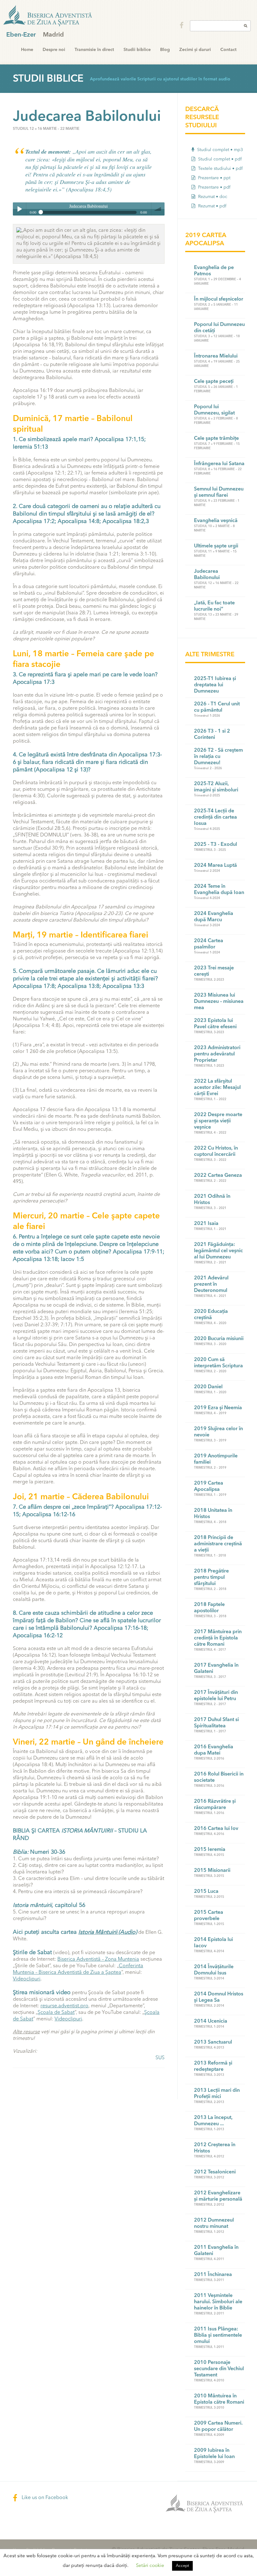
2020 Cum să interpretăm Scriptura (218, 1363)
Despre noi (54, 50)
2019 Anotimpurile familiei (216, 1459)
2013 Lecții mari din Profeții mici (217, 2094)
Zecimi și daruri (195, 50)
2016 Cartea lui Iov (216, 1829)
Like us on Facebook (44, 2498)
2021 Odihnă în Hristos (212, 1200)
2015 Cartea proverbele (209, 1916)
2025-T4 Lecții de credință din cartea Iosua (215, 817)
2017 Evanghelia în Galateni (216, 1669)
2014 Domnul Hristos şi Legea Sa (219, 1997)
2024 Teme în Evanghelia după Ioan (219, 890)
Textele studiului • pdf (220, 169)
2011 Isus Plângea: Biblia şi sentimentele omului (218, 2335)
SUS (160, 2058)
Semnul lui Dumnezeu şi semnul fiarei (219, 492)
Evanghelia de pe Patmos (214, 271)
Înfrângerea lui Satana (219, 464)
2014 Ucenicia (211, 2021)
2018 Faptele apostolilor (209, 1608)
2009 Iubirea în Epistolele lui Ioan (214, 2454)
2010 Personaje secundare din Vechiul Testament (219, 2369)
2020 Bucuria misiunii (219, 1339)
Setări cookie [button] (150, 2566)
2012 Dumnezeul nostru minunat (214, 2223)
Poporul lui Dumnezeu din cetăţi (219, 328)
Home (27, 50)
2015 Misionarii (212, 1871)
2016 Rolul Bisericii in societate (219, 1777)
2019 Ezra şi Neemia (218, 1408)
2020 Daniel (208, 1387)
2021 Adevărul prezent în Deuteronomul (211, 1284)
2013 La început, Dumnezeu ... (213, 2121)
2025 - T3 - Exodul (215, 845)
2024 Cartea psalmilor (209, 944)
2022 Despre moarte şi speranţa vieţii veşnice (218, 1121)
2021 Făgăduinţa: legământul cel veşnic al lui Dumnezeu (218, 1251)
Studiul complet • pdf (219, 159)
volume (158, 209)
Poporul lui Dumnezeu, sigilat (214, 410)
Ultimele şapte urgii (216, 546)
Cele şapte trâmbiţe (216, 439)
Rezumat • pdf (212, 206)
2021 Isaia (206, 1224)
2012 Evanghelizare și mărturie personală (218, 2196)
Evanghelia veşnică (216, 521)
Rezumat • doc (212, 197)
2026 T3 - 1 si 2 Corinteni (212, 734)
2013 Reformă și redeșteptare (213, 2066)
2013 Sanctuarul (213, 2042)
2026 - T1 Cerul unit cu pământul (217, 707)
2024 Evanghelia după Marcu (214, 917)
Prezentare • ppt (214, 178)
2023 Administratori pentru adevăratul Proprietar (217, 1054)
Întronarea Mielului (216, 356)
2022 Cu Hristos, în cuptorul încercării (216, 1151)
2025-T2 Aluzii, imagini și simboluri (216, 787)
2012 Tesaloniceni (215, 2172)
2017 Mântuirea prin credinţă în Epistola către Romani (218, 1638)
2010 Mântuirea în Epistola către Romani (219, 2399)
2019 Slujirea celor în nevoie (218, 1432)
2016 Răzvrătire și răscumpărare (215, 1805)
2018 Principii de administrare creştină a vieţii (218, 1544)
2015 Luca (206, 1892)
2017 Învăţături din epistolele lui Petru (216, 1696)
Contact (228, 50)
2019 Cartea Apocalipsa (209, 1486)
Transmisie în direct (94, 50)
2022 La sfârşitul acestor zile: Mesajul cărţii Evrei (217, 1088)
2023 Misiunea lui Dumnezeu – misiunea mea (219, 1002)
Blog (165, 50)
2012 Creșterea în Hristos (215, 2148)
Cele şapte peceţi (214, 382)
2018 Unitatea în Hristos (213, 1514)
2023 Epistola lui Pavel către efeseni (215, 1024)
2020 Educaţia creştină (211, 1315)
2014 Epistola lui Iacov (213, 1943)
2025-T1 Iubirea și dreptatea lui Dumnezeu (215, 685)
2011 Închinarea (213, 2275)
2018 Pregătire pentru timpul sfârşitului (211, 1578)
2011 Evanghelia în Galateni (216, 2251)
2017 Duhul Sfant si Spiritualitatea (216, 1723)
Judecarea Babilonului (207, 575)
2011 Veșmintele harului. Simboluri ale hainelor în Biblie (218, 2302)
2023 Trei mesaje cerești (214, 971)
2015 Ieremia (210, 1850)
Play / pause (19, 209)
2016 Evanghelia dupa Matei (214, 1750)
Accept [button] (182, 2566)
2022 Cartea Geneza (218, 1176)
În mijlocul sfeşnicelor (219, 299)
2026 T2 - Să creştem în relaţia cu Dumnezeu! (218, 757)
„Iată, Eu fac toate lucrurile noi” (214, 606)
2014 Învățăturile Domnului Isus (214, 1970)
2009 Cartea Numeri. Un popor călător (218, 2426)
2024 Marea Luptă (215, 866)
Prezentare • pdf (214, 187)
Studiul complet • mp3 (219, 150)
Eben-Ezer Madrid (48, 16)
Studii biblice (137, 50)
